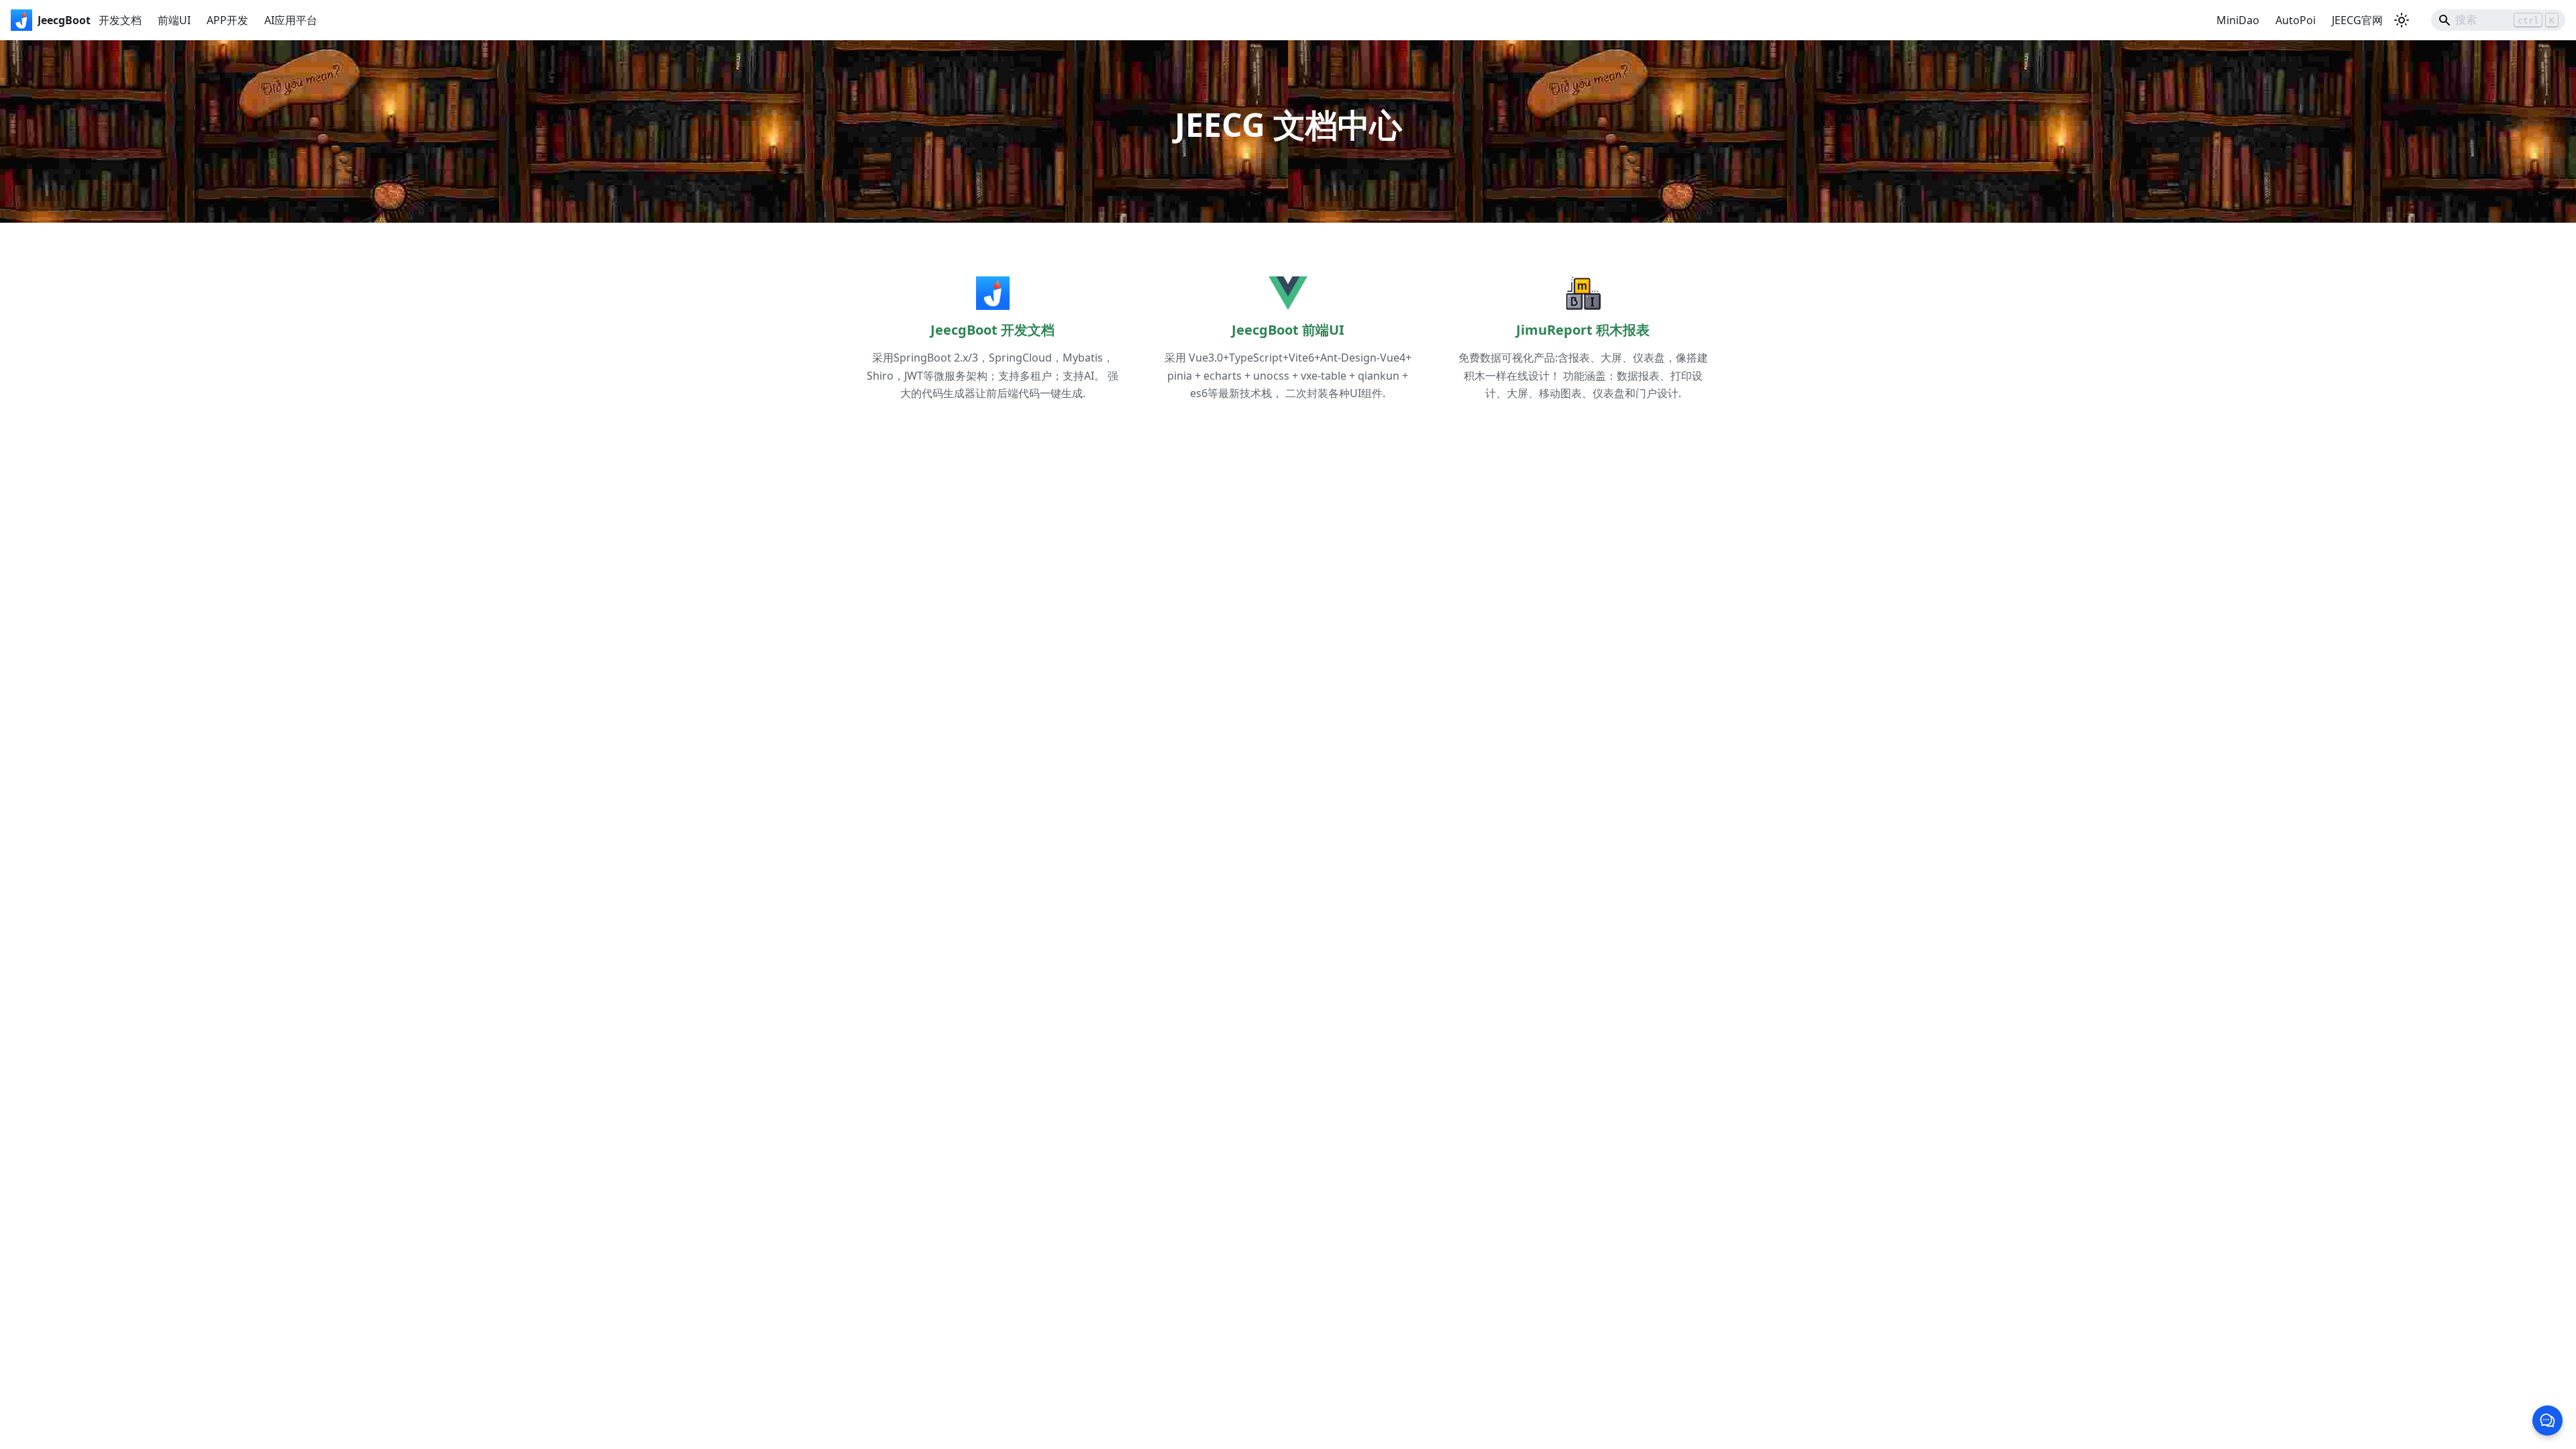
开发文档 (120, 20)
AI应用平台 (291, 20)
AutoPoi (2296, 20)
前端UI (174, 20)
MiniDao (2238, 20)
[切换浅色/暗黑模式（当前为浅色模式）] (2402, 20)
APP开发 (227, 20)
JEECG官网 (2357, 20)
